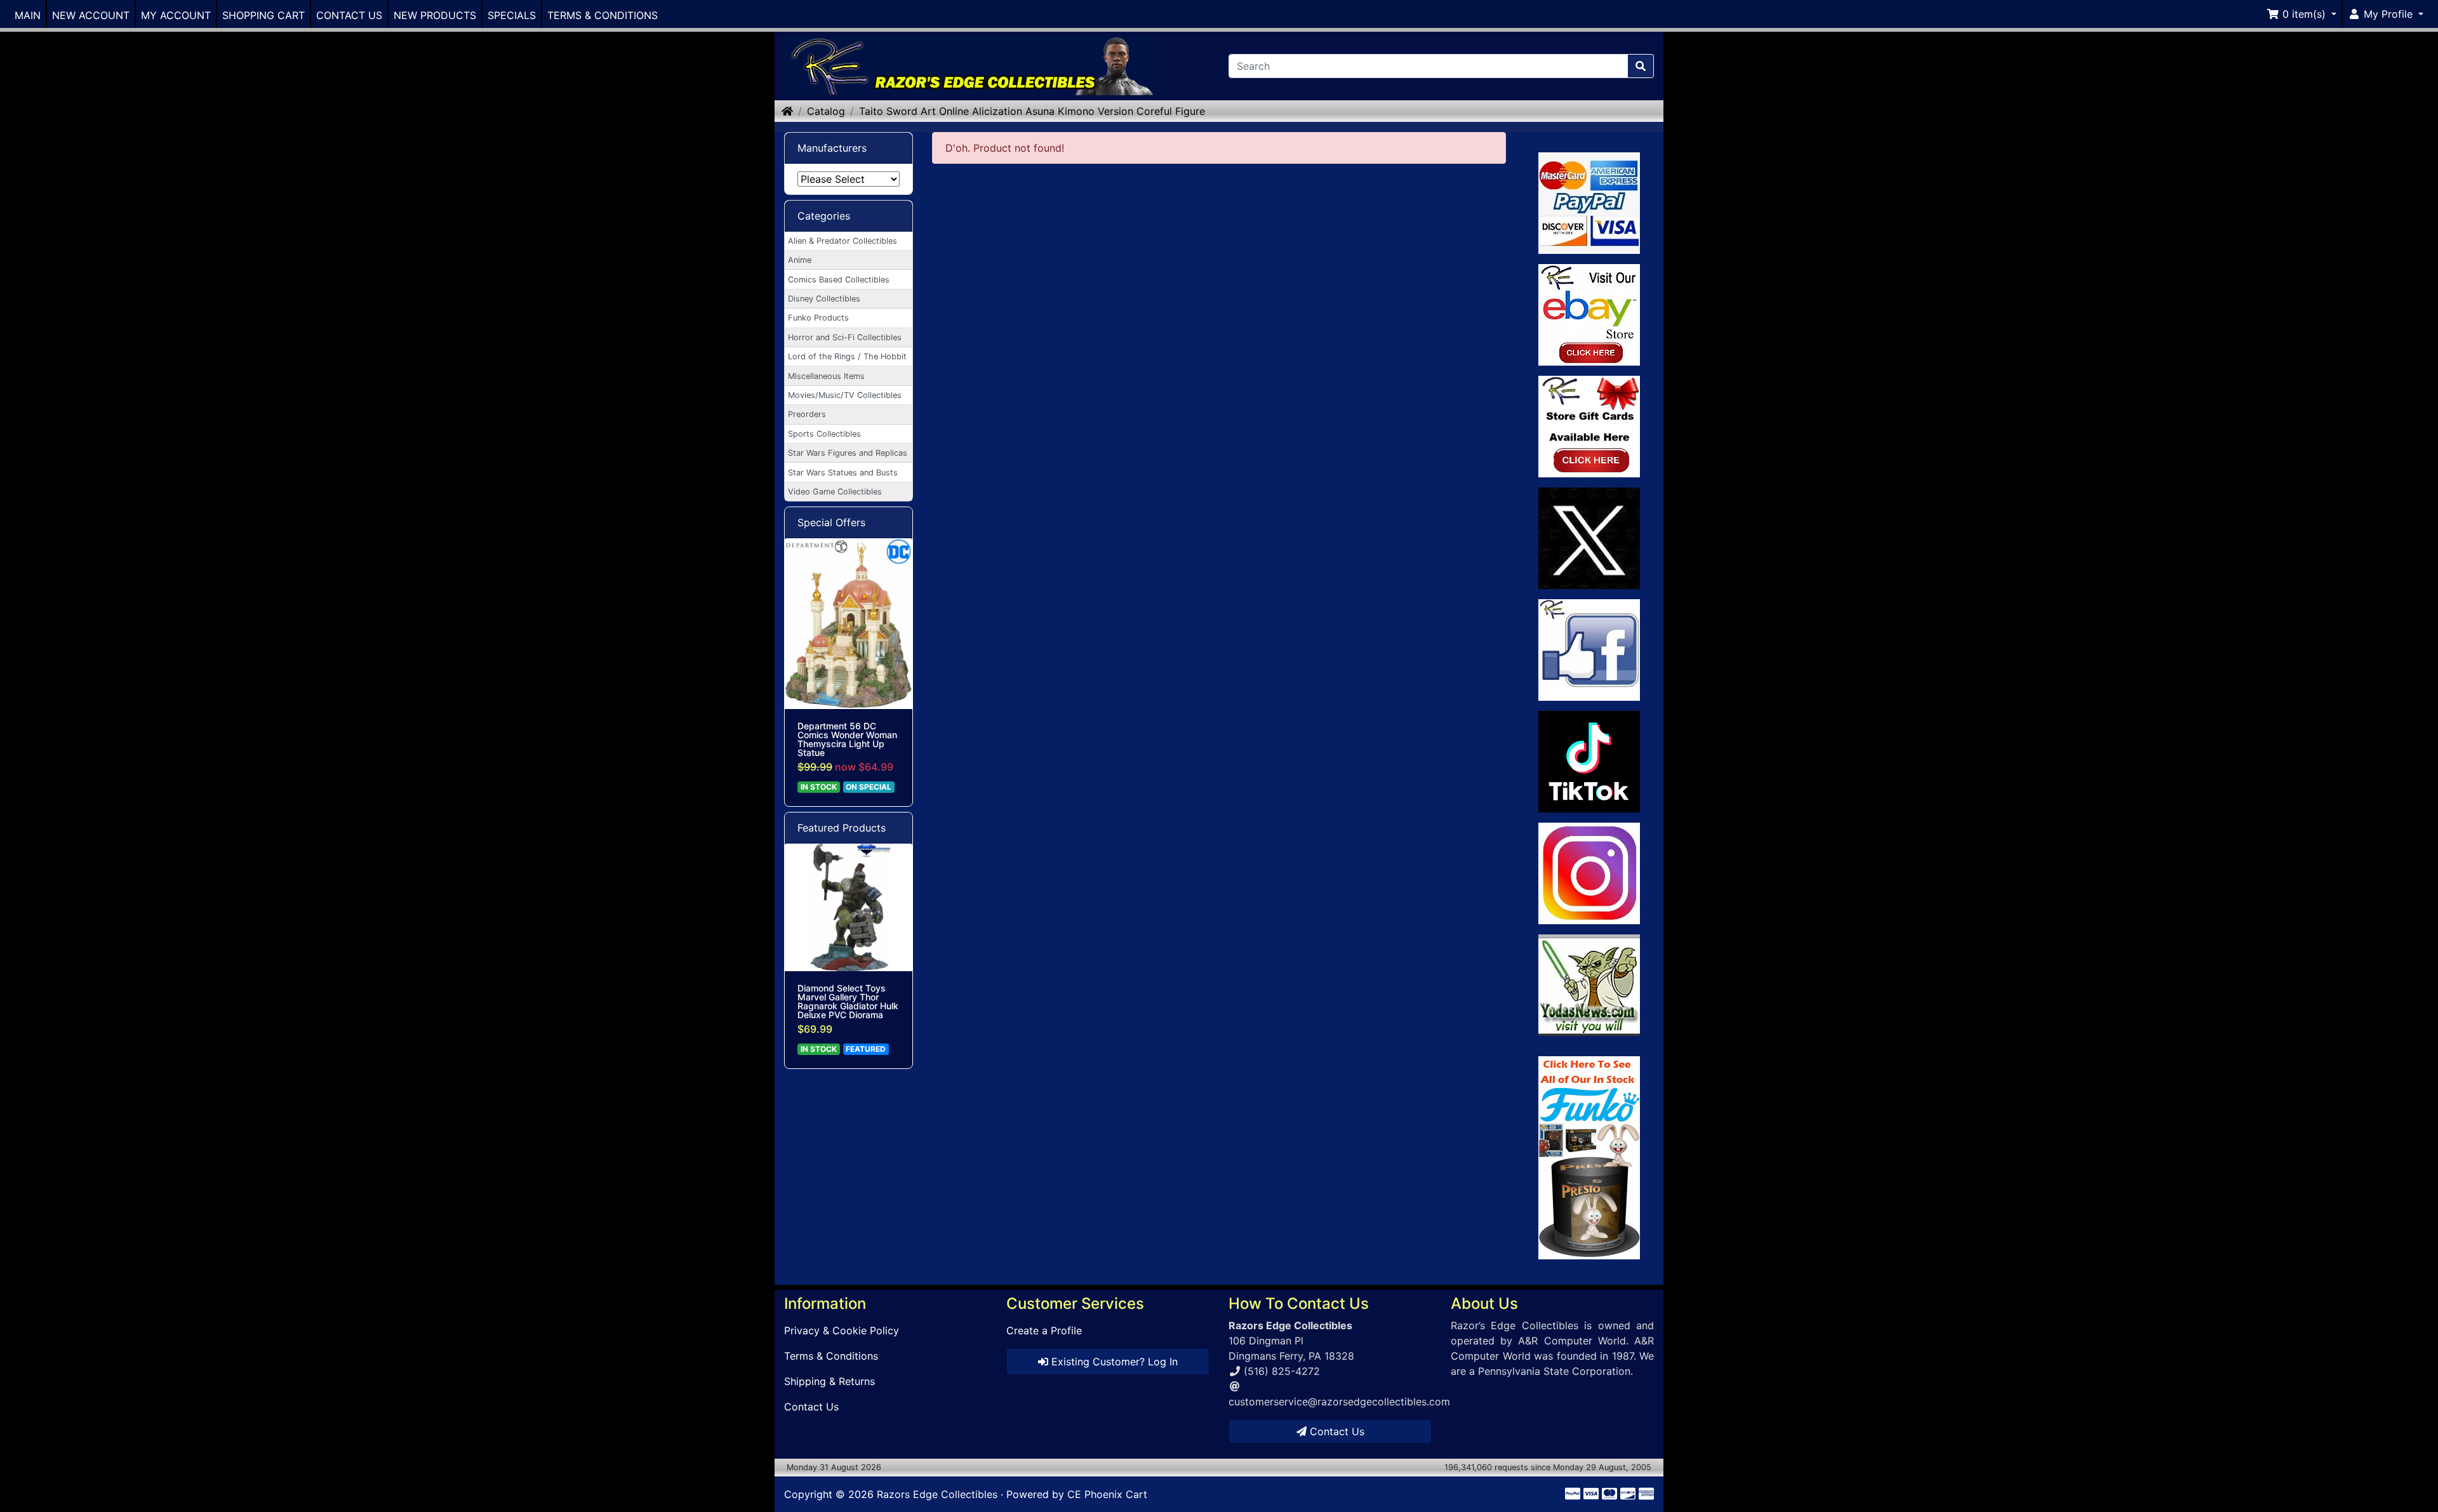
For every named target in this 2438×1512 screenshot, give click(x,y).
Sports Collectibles (824, 434)
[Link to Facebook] (1589, 650)
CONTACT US (349, 15)
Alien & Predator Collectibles (843, 241)
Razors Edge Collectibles (937, 1494)
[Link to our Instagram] (1589, 873)
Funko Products (818, 318)
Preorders (807, 414)
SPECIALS (512, 15)
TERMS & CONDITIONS (603, 15)
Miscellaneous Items (826, 376)
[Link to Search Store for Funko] (1589, 1158)
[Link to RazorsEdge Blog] (1589, 762)
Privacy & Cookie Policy (842, 1330)
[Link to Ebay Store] (1589, 315)
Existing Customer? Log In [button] (1113, 1362)
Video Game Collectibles (835, 492)
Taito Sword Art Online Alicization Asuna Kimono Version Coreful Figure (1032, 111)
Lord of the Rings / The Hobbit (847, 356)
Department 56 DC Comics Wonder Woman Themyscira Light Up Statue (847, 739)
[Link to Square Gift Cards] (1589, 427)
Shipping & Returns (829, 1381)
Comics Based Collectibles (839, 280)
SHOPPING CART (263, 15)
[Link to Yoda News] (1589, 985)
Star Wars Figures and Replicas (848, 453)
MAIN (28, 15)
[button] (2301, 14)
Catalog (826, 111)
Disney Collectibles (824, 299)
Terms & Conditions (831, 1356)
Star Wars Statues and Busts (843, 473)
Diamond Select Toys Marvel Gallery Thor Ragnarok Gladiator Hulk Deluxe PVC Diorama (848, 1002)
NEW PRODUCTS (435, 15)
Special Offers (831, 522)
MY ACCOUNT (176, 15)
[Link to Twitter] (1589, 538)
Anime (800, 260)
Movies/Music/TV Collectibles (845, 395)
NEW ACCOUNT (91, 15)
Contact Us (811, 1407)
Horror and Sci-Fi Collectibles (845, 337)
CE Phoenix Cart (1107, 1494)
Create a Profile (1044, 1330)
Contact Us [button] (1336, 1431)
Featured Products (842, 828)
